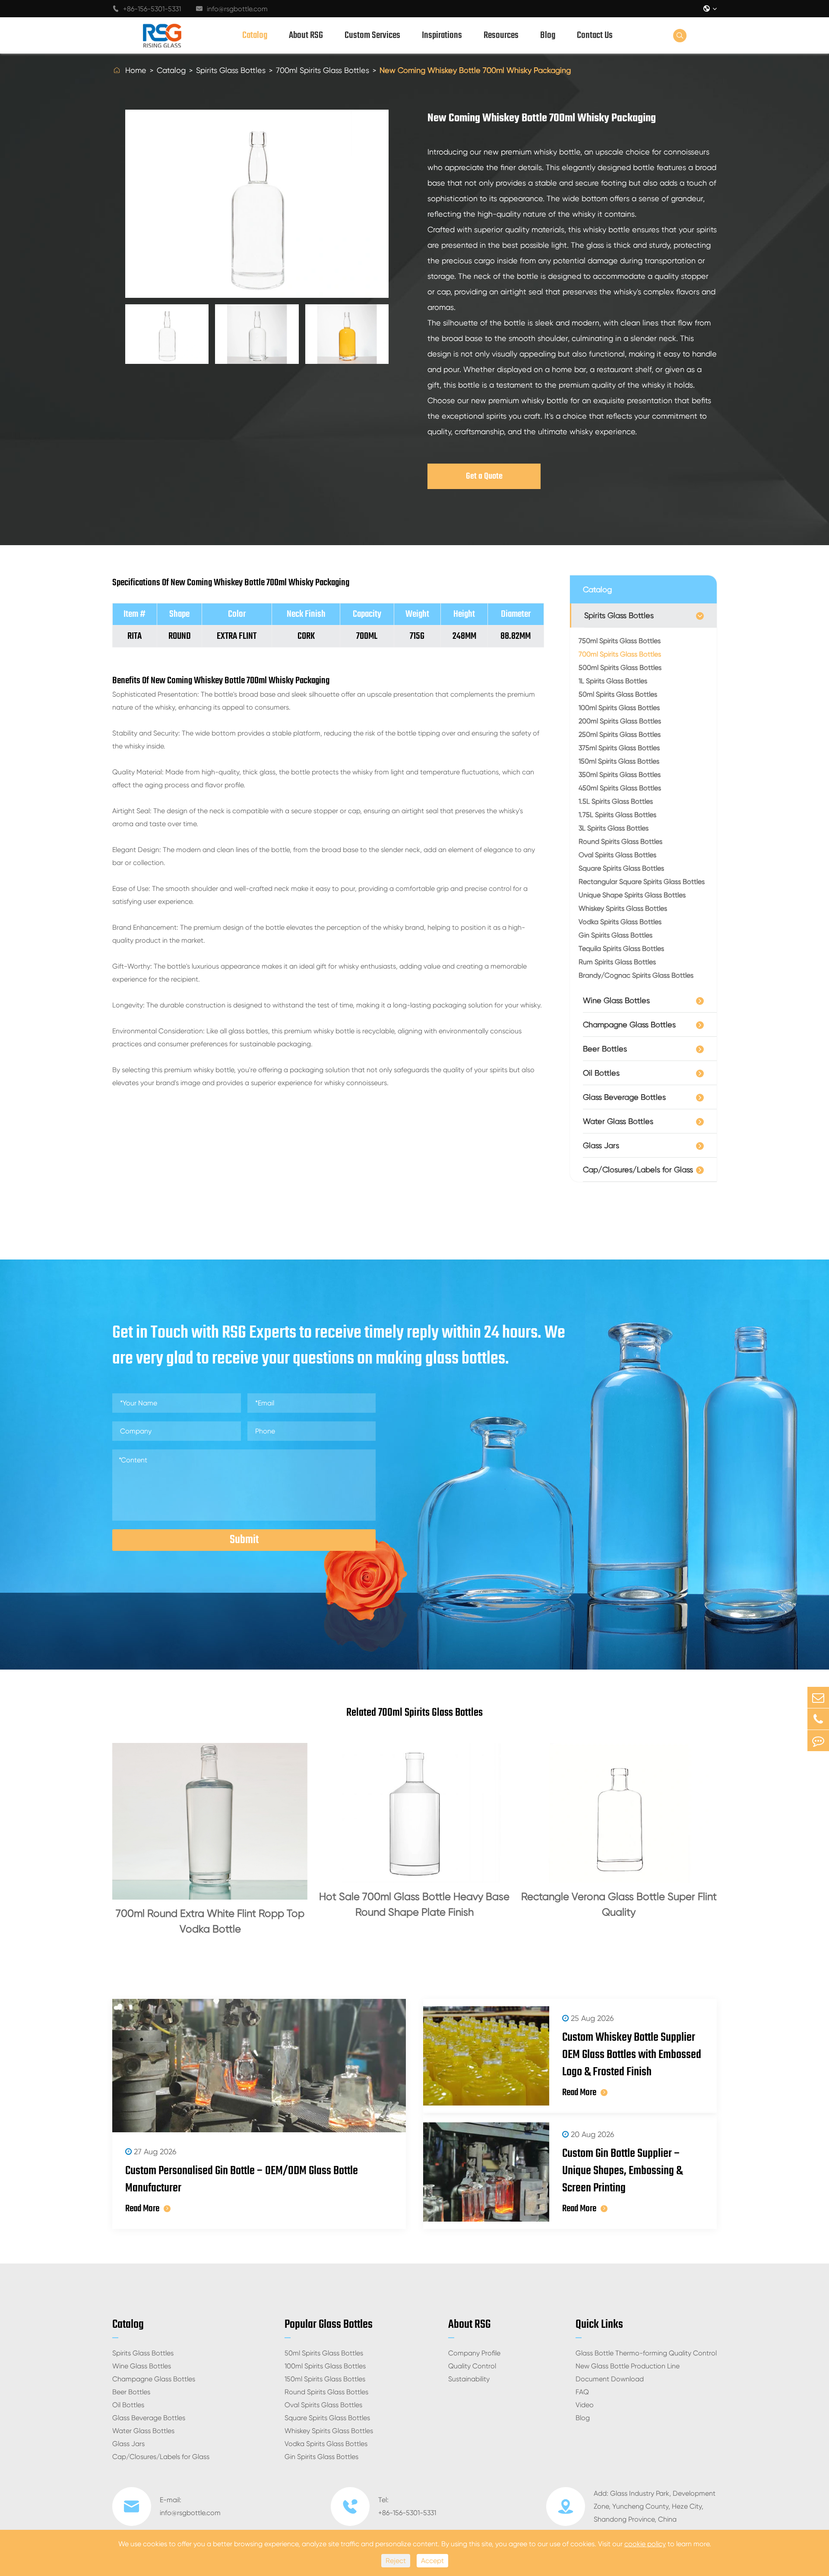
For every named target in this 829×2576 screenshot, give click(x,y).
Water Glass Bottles (618, 1121)
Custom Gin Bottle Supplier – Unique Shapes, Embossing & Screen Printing (622, 2171)
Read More (142, 2209)
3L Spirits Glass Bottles (614, 828)
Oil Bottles (601, 1073)
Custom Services (372, 35)
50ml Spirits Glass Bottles (618, 694)
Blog (548, 35)
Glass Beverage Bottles (624, 1097)
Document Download (610, 2379)
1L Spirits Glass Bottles (613, 681)
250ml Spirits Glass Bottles (620, 734)
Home (136, 70)
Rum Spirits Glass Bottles (617, 962)
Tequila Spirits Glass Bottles (621, 949)
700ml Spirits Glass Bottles (323, 70)
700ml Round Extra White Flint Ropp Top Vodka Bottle (210, 1921)
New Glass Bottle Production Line (628, 2366)
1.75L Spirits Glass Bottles (617, 815)
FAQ (582, 2392)
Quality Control (472, 2366)
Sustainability (469, 2379)
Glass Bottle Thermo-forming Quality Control (646, 2353)
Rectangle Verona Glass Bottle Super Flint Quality (619, 1904)
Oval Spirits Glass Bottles (617, 855)
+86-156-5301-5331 (147, 9)
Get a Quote (484, 476)
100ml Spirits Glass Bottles (619, 708)
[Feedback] (818, 1741)
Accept (432, 2561)
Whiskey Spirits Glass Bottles (623, 908)
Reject (396, 2561)
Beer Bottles (605, 1049)
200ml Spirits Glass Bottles (620, 721)
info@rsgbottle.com (232, 9)
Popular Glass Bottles (329, 2325)
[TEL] (818, 1719)
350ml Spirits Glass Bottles (620, 775)
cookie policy (645, 2544)
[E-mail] (818, 1697)
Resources (501, 35)
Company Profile (474, 2353)
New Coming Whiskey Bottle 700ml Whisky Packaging (475, 70)
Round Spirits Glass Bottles (620, 841)
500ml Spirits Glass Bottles (620, 668)
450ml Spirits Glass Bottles (620, 788)
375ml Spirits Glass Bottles (619, 748)
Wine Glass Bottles (616, 1000)
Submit (244, 1540)
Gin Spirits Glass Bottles (615, 935)
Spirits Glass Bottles (231, 70)
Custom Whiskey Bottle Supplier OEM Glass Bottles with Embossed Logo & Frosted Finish (632, 2055)
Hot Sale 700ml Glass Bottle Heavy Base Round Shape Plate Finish (414, 1904)
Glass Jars (601, 1145)
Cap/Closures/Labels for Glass (638, 1170)
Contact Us (595, 35)
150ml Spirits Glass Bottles (619, 761)
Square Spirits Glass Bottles (621, 868)
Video (585, 2405)
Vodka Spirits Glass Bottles (620, 922)
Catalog (255, 35)
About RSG (306, 35)
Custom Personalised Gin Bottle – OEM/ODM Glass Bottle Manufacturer (242, 2180)
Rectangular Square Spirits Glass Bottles (642, 882)
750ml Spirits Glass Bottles (620, 641)
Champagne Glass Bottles (629, 1024)
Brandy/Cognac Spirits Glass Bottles (636, 975)
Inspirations (442, 35)
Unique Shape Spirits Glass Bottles (632, 895)
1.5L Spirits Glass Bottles (616, 801)
